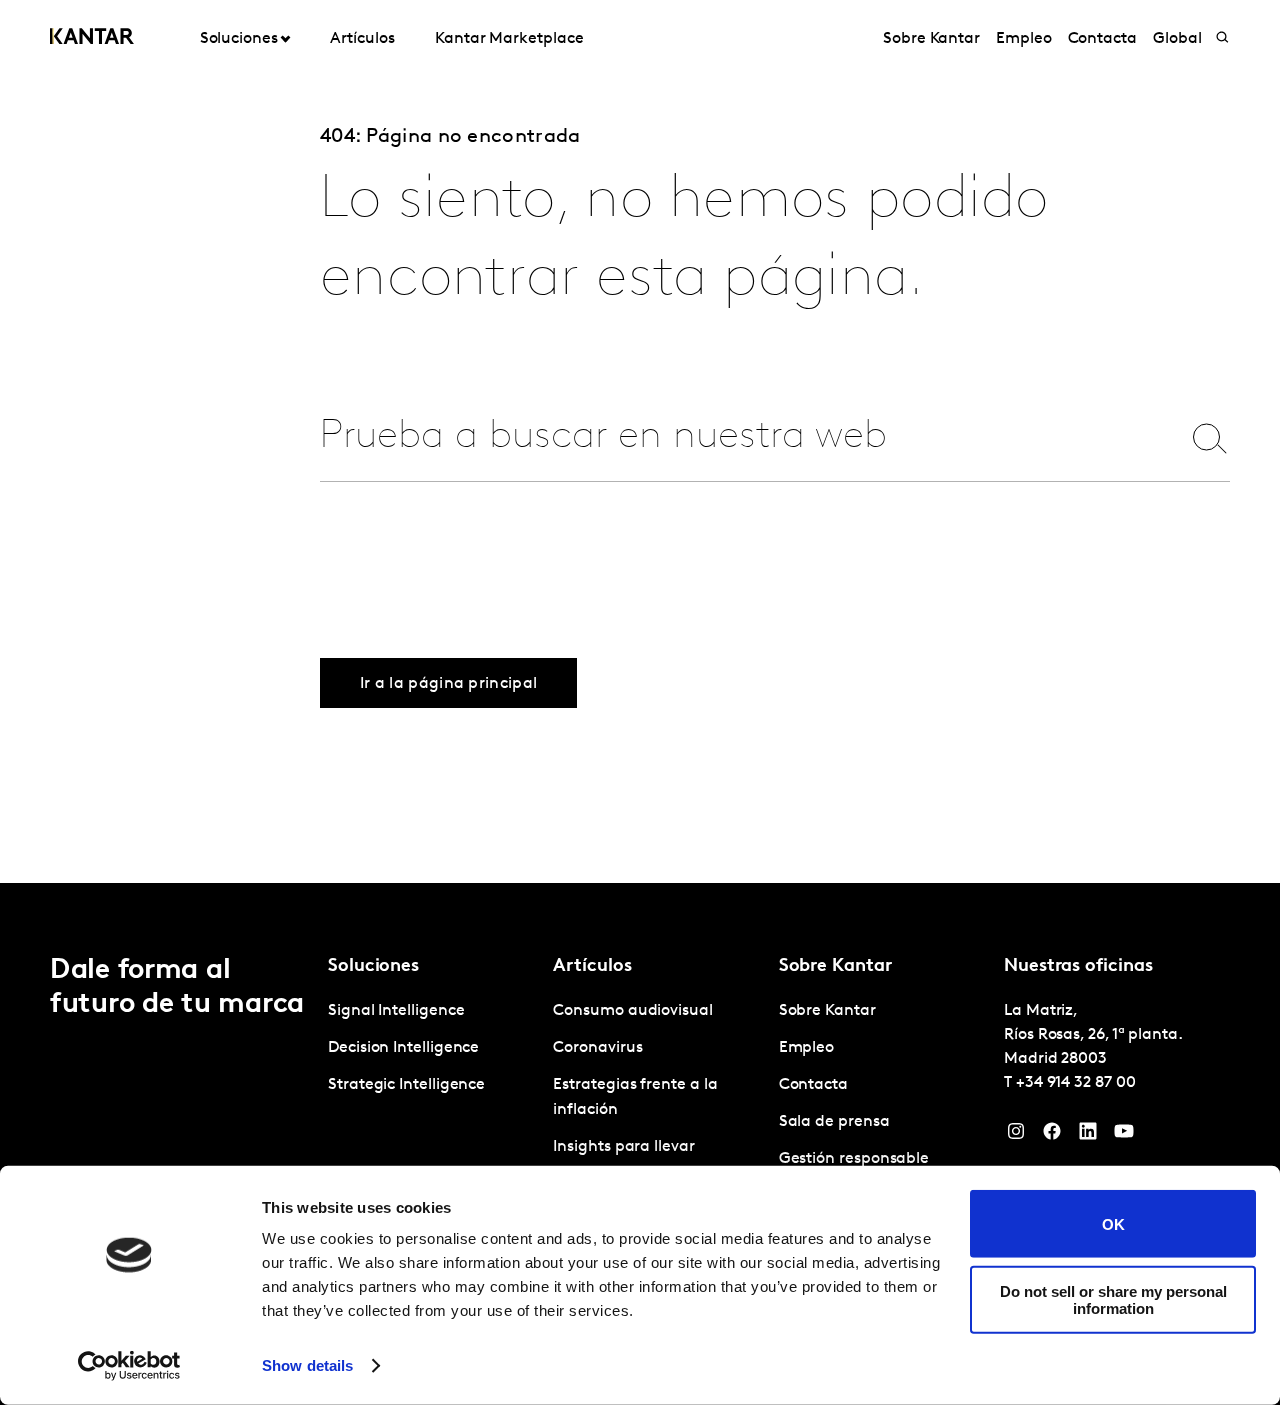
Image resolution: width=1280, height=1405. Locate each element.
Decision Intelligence (403, 1048)
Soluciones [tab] (239, 39)
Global (1177, 39)
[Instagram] (1016, 1136)
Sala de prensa (834, 1122)
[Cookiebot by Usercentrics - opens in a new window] (129, 1366)
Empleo (1024, 39)
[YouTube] (1124, 1136)
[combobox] (737, 437)
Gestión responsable (854, 1159)
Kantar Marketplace (509, 39)
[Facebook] (1052, 1136)
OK (1113, 1223)
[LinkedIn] (1088, 1136)
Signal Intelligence (396, 1011)
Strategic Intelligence (406, 1085)
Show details (307, 1365)
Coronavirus (597, 1048)
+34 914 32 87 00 (1076, 1083)
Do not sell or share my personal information (1113, 1299)
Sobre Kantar (931, 39)
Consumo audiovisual (632, 1011)
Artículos (362, 39)
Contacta (1102, 39)
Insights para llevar (623, 1147)
